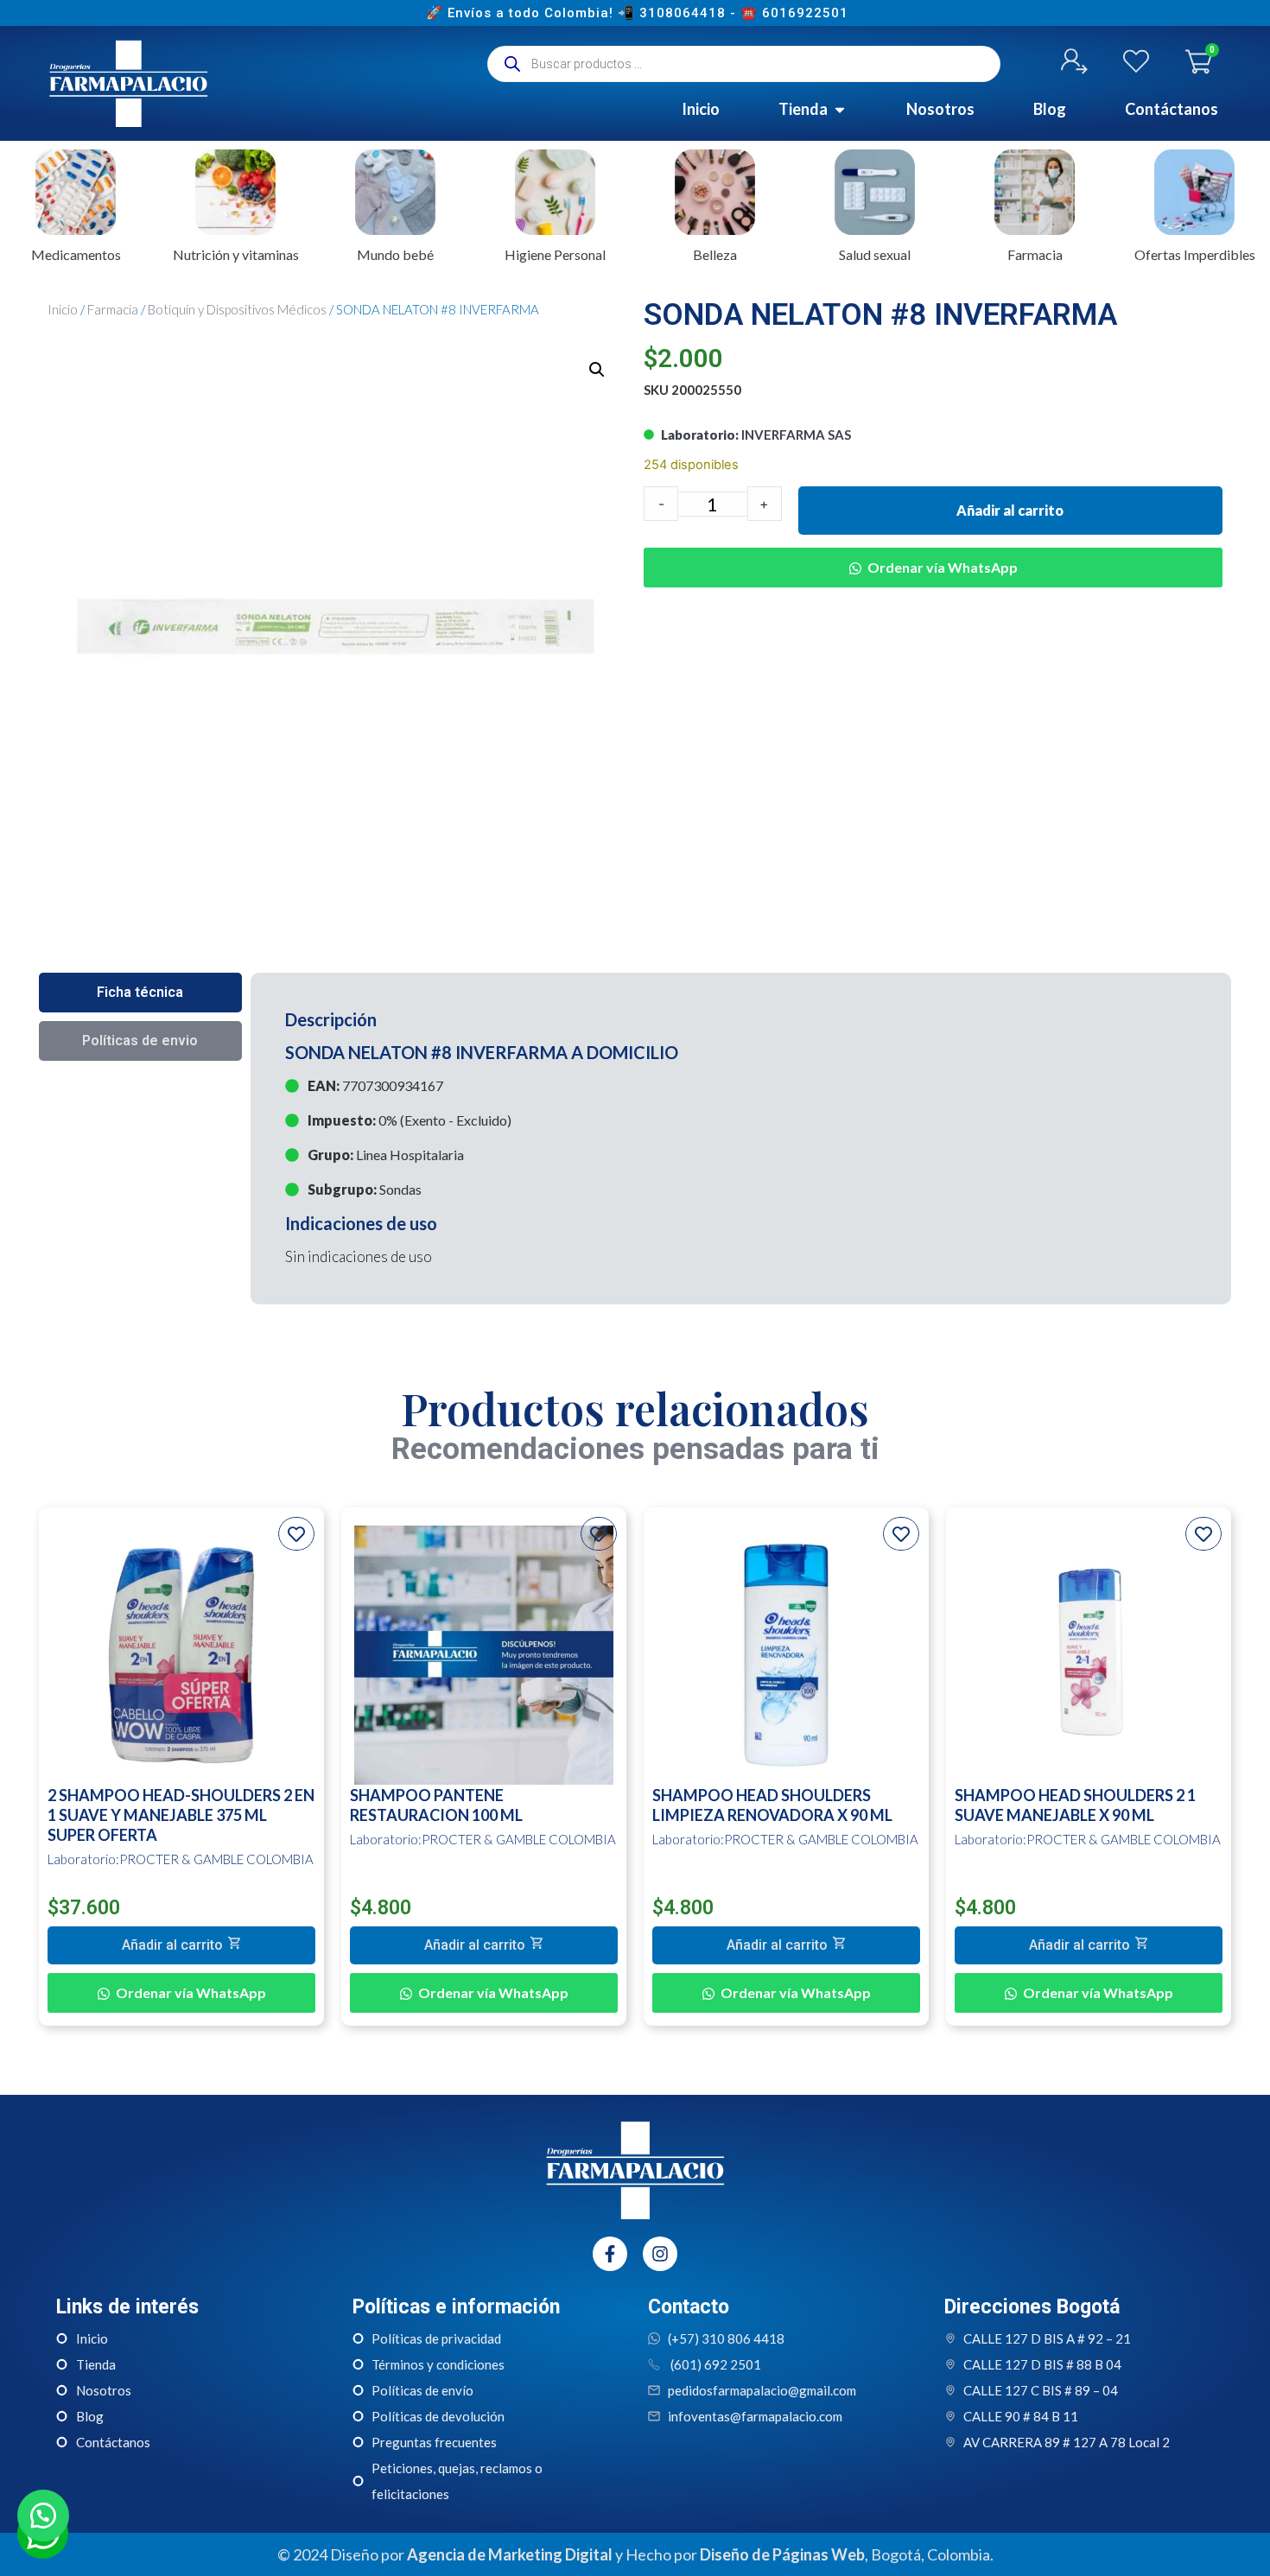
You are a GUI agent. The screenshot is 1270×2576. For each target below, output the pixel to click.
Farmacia (113, 309)
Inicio (63, 309)
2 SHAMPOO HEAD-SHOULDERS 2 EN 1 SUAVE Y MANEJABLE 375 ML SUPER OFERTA (181, 1815)
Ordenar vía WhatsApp (943, 567)
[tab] (140, 993)
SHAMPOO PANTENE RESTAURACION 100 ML (436, 1805)
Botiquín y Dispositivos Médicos (237, 309)
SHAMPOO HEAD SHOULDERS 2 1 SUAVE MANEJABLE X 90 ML (1075, 1805)
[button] (597, 370)
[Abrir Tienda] (840, 109)
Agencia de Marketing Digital (510, 2554)
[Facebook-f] (610, 2254)
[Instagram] (660, 2254)
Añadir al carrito (1010, 510)
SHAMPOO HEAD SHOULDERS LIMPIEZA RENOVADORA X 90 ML (772, 1805)
